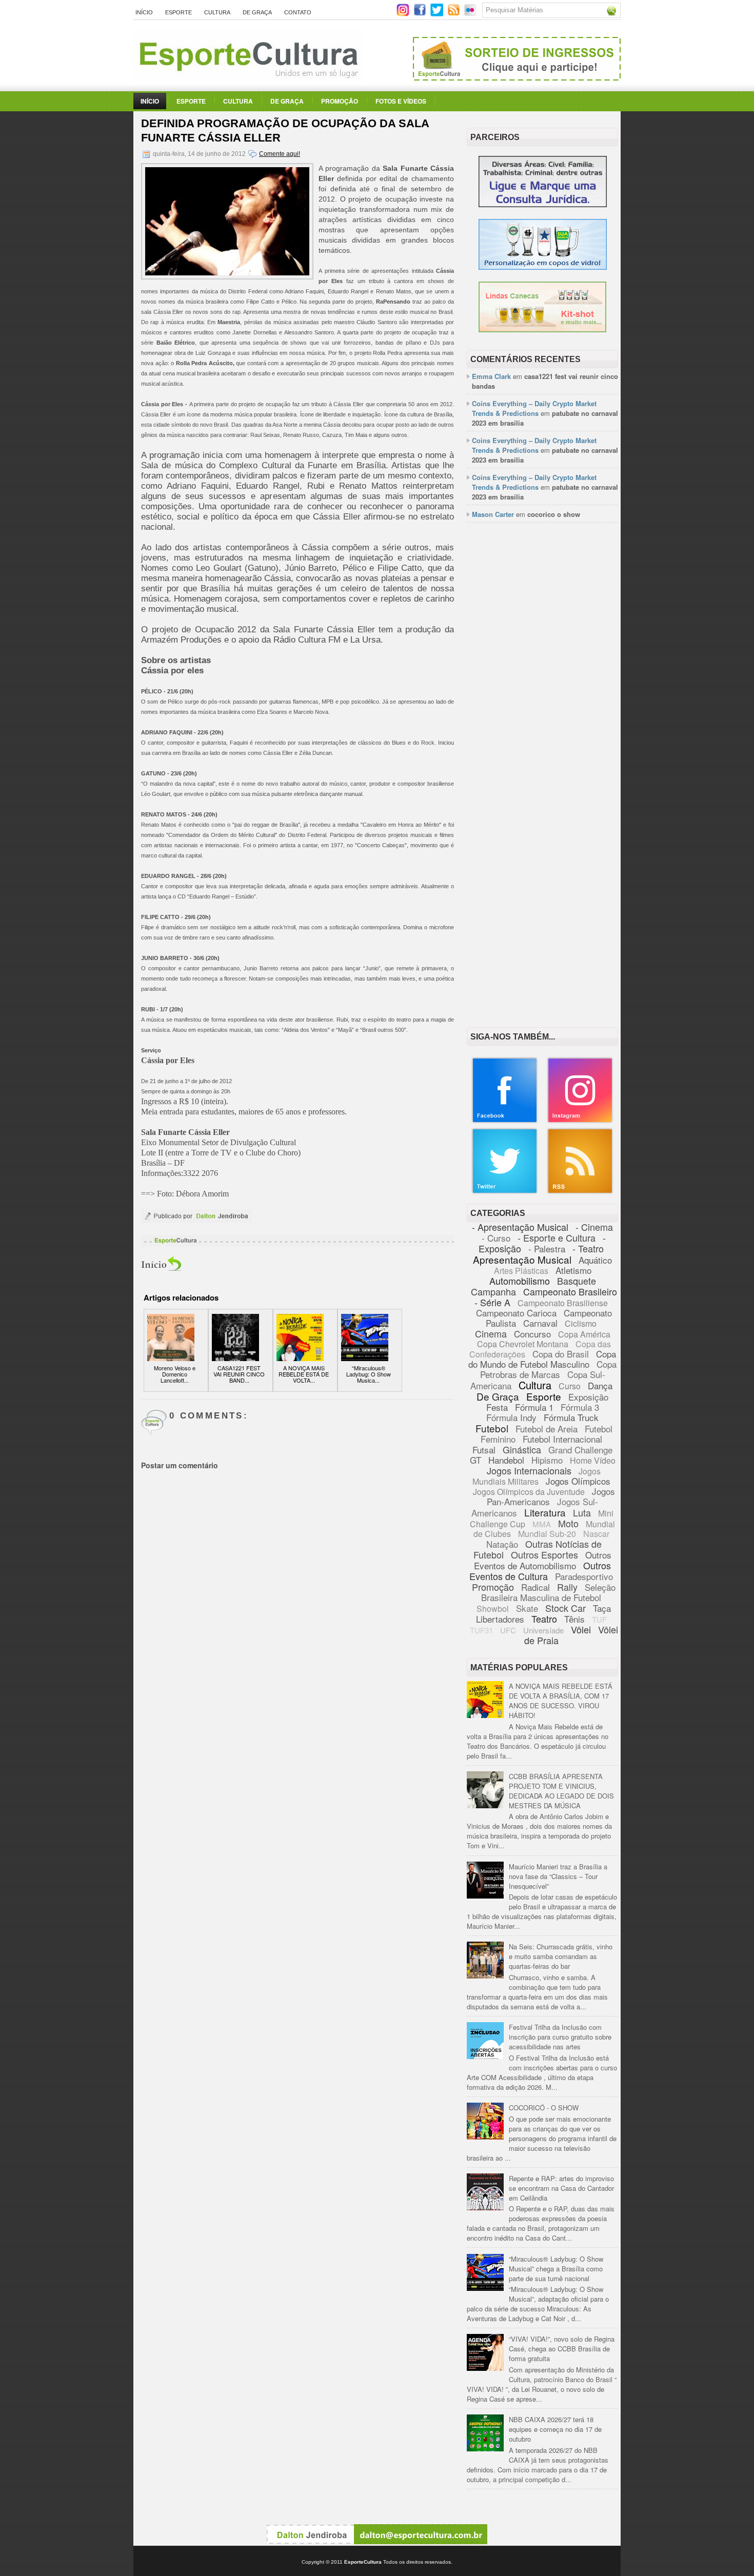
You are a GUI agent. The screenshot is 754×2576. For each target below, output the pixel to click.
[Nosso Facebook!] (505, 1121)
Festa (497, 1407)
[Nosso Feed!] (580, 1192)
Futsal (484, 1450)
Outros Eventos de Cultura (540, 1571)
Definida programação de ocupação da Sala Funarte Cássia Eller (285, 131)
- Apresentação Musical (520, 1227)
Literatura (545, 1512)
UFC (508, 1630)
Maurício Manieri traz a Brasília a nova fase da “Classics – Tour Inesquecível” (558, 1876)
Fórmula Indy (511, 1417)
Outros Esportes (544, 1554)
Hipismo (547, 1460)
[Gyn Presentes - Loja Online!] (542, 330)
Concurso (532, 1334)
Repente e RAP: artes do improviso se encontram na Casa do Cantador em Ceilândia (561, 2188)
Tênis (574, 1619)
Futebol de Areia (547, 1429)
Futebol (492, 1428)
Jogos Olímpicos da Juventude (529, 1492)
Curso (570, 1386)
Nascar (596, 1534)
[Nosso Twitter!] (505, 1192)
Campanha (493, 1291)
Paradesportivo (584, 1576)
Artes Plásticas (521, 1271)
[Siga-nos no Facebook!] (421, 14)
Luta (582, 1512)
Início (144, 12)
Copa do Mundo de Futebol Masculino (542, 1359)
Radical (535, 1587)
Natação (502, 1544)
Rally (567, 1587)
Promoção (340, 101)
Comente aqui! (280, 154)
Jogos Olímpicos (578, 1481)
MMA (542, 1524)
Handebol (506, 1460)
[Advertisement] (542, 688)
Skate (527, 1608)
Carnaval (540, 1323)
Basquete (577, 1281)
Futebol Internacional (562, 1439)
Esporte (178, 12)
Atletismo (573, 1270)
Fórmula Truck (571, 1417)
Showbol (493, 1609)
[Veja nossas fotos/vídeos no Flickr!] (471, 13)
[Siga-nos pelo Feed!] (455, 14)
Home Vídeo (593, 1460)
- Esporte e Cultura (557, 1237)
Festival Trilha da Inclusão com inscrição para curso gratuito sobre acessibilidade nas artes (560, 2037)
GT (475, 1460)
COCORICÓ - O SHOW (544, 2108)
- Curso (496, 1238)
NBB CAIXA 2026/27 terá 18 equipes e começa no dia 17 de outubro (555, 2429)
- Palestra (547, 1249)
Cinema (491, 1333)
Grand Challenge (580, 1450)
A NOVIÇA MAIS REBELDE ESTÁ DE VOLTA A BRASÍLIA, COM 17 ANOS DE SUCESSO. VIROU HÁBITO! (561, 1701)
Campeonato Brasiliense (563, 1303)
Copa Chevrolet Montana (523, 1344)
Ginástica (522, 1449)
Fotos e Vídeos (401, 101)
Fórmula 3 (580, 1407)
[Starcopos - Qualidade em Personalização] (543, 267)
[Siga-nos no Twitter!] (438, 14)
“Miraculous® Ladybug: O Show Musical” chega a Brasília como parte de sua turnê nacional (556, 2269)
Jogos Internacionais (529, 1470)
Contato (298, 12)
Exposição (588, 1397)
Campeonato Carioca (516, 1313)
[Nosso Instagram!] (580, 1121)
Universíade (543, 1630)
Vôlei (581, 1629)
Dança (600, 1385)
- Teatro (588, 1248)
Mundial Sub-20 (547, 1534)
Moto (568, 1523)
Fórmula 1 (534, 1407)
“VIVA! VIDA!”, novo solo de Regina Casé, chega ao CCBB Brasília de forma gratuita (562, 2349)
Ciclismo (581, 1323)
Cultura (217, 12)
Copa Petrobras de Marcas (549, 1369)
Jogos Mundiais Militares (537, 1476)
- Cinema (594, 1227)
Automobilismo (520, 1281)
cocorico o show (554, 514)
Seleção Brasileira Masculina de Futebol (548, 1592)
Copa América (584, 1334)
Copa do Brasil (561, 1354)
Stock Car (565, 1608)
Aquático (595, 1260)
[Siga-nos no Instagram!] (404, 14)
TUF (599, 1619)
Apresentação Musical (522, 1259)
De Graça (257, 12)
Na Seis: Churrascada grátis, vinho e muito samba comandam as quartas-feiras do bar (561, 1956)
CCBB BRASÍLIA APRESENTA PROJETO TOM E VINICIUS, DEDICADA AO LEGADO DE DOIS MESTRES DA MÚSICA (561, 1791)
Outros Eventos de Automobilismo (543, 1560)
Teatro (544, 1619)
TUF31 (481, 1630)
